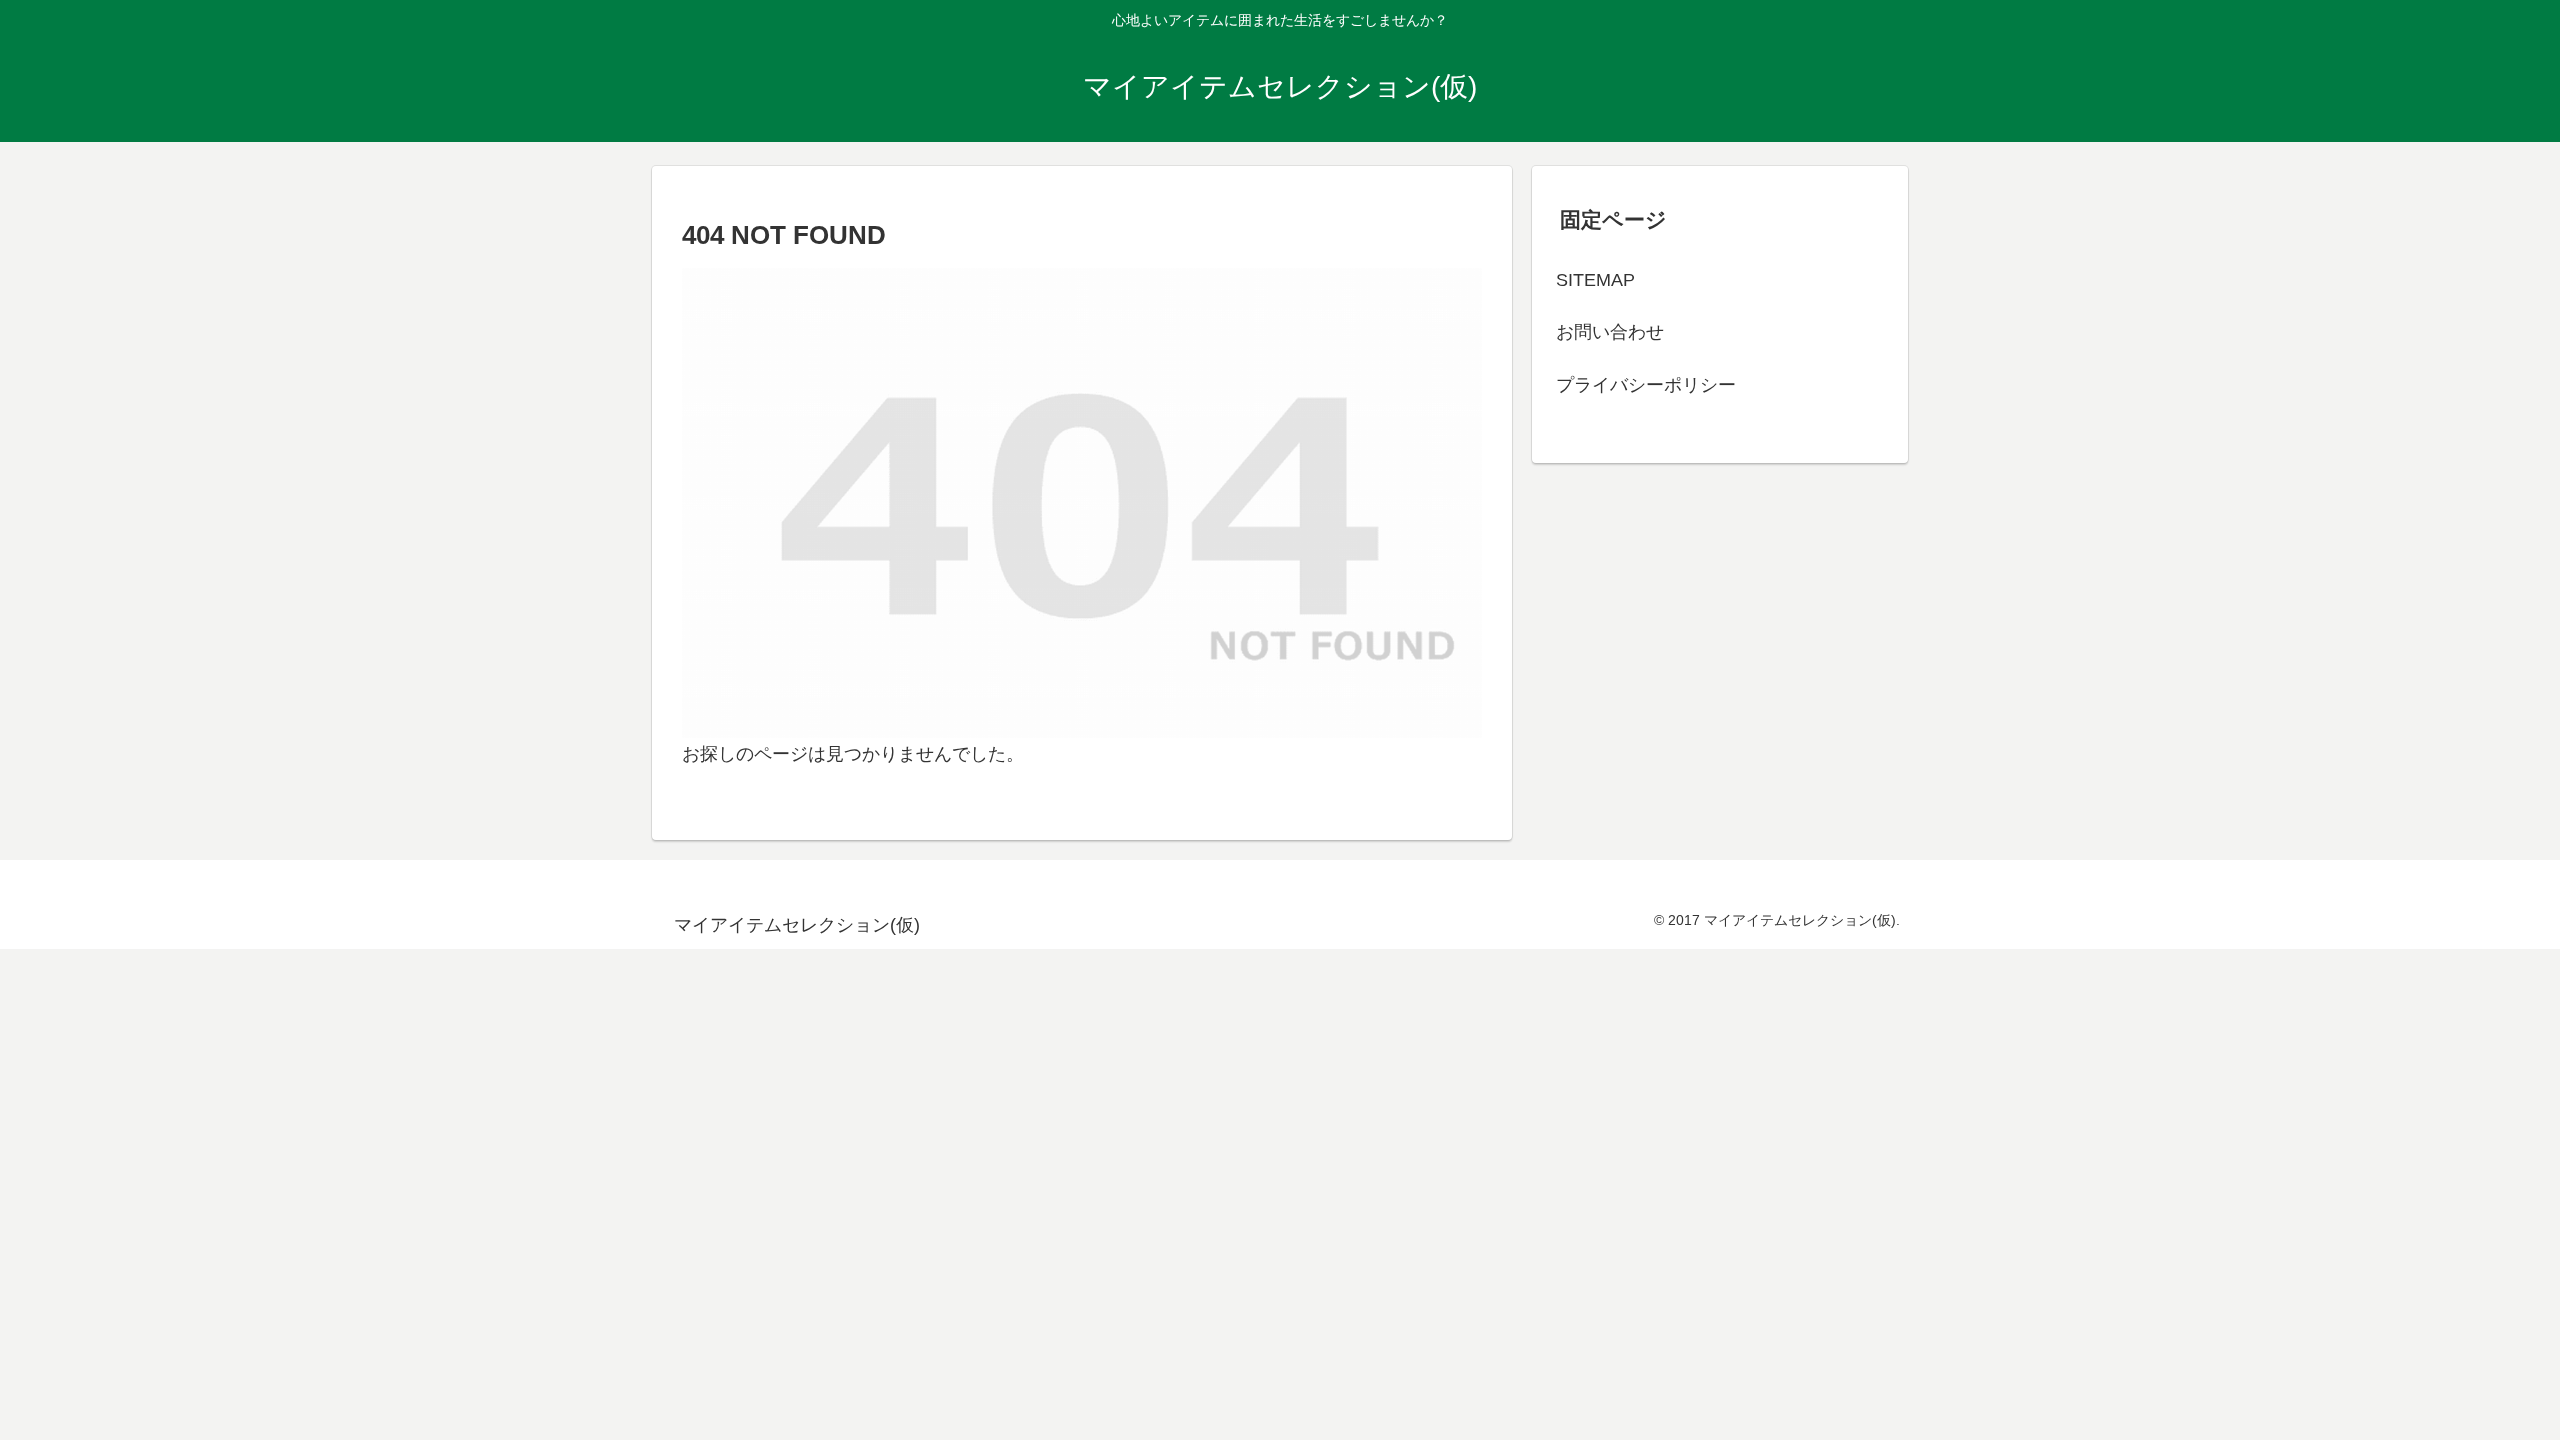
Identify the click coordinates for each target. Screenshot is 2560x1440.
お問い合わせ (1610, 332)
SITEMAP (1595, 280)
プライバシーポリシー (1646, 385)
